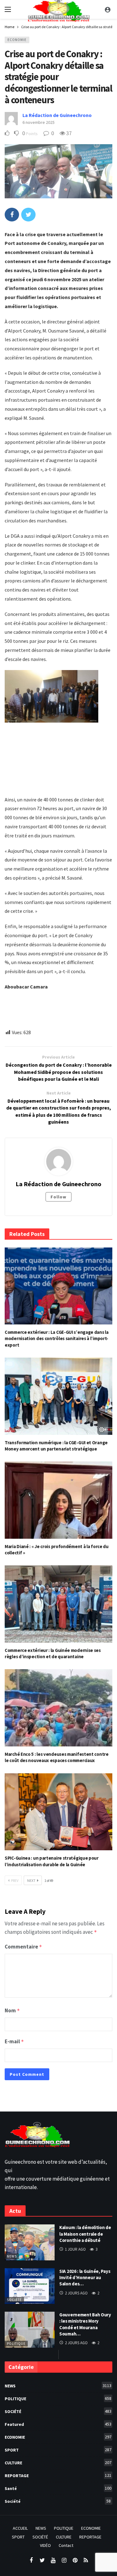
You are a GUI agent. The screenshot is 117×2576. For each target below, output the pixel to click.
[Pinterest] (75, 2561)
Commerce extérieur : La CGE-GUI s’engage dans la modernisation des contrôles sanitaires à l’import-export (57, 1339)
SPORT (58, 2450)
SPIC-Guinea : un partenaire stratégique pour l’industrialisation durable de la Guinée (52, 1861)
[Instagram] (64, 2561)
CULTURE (58, 2463)
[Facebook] (31, 2561)
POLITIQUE (16, 2344)
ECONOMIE (17, 40)
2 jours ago (76, 2293)
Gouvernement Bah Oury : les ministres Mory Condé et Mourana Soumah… (85, 2324)
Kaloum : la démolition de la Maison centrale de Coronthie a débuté (85, 2234)
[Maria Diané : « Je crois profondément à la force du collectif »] (58, 1500)
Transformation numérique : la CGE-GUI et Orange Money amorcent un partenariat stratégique (56, 1446)
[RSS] (86, 2561)
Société (14, 2300)
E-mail (14, 2041)
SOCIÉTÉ (58, 2411)
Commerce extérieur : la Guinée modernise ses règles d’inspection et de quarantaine (53, 1653)
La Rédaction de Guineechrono (57, 115)
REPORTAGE (58, 2475)
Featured (58, 2424)
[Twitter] (42, 2561)
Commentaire (23, 1947)
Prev (15, 1880)
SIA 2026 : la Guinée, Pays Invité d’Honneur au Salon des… (85, 2278)
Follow (58, 1197)
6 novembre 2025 (39, 122)
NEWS (12, 2256)
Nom (12, 2010)
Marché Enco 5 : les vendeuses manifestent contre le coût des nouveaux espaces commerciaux (57, 1757)
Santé (58, 2488)
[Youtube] (53, 2561)
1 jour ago (75, 2249)
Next (31, 1880)
